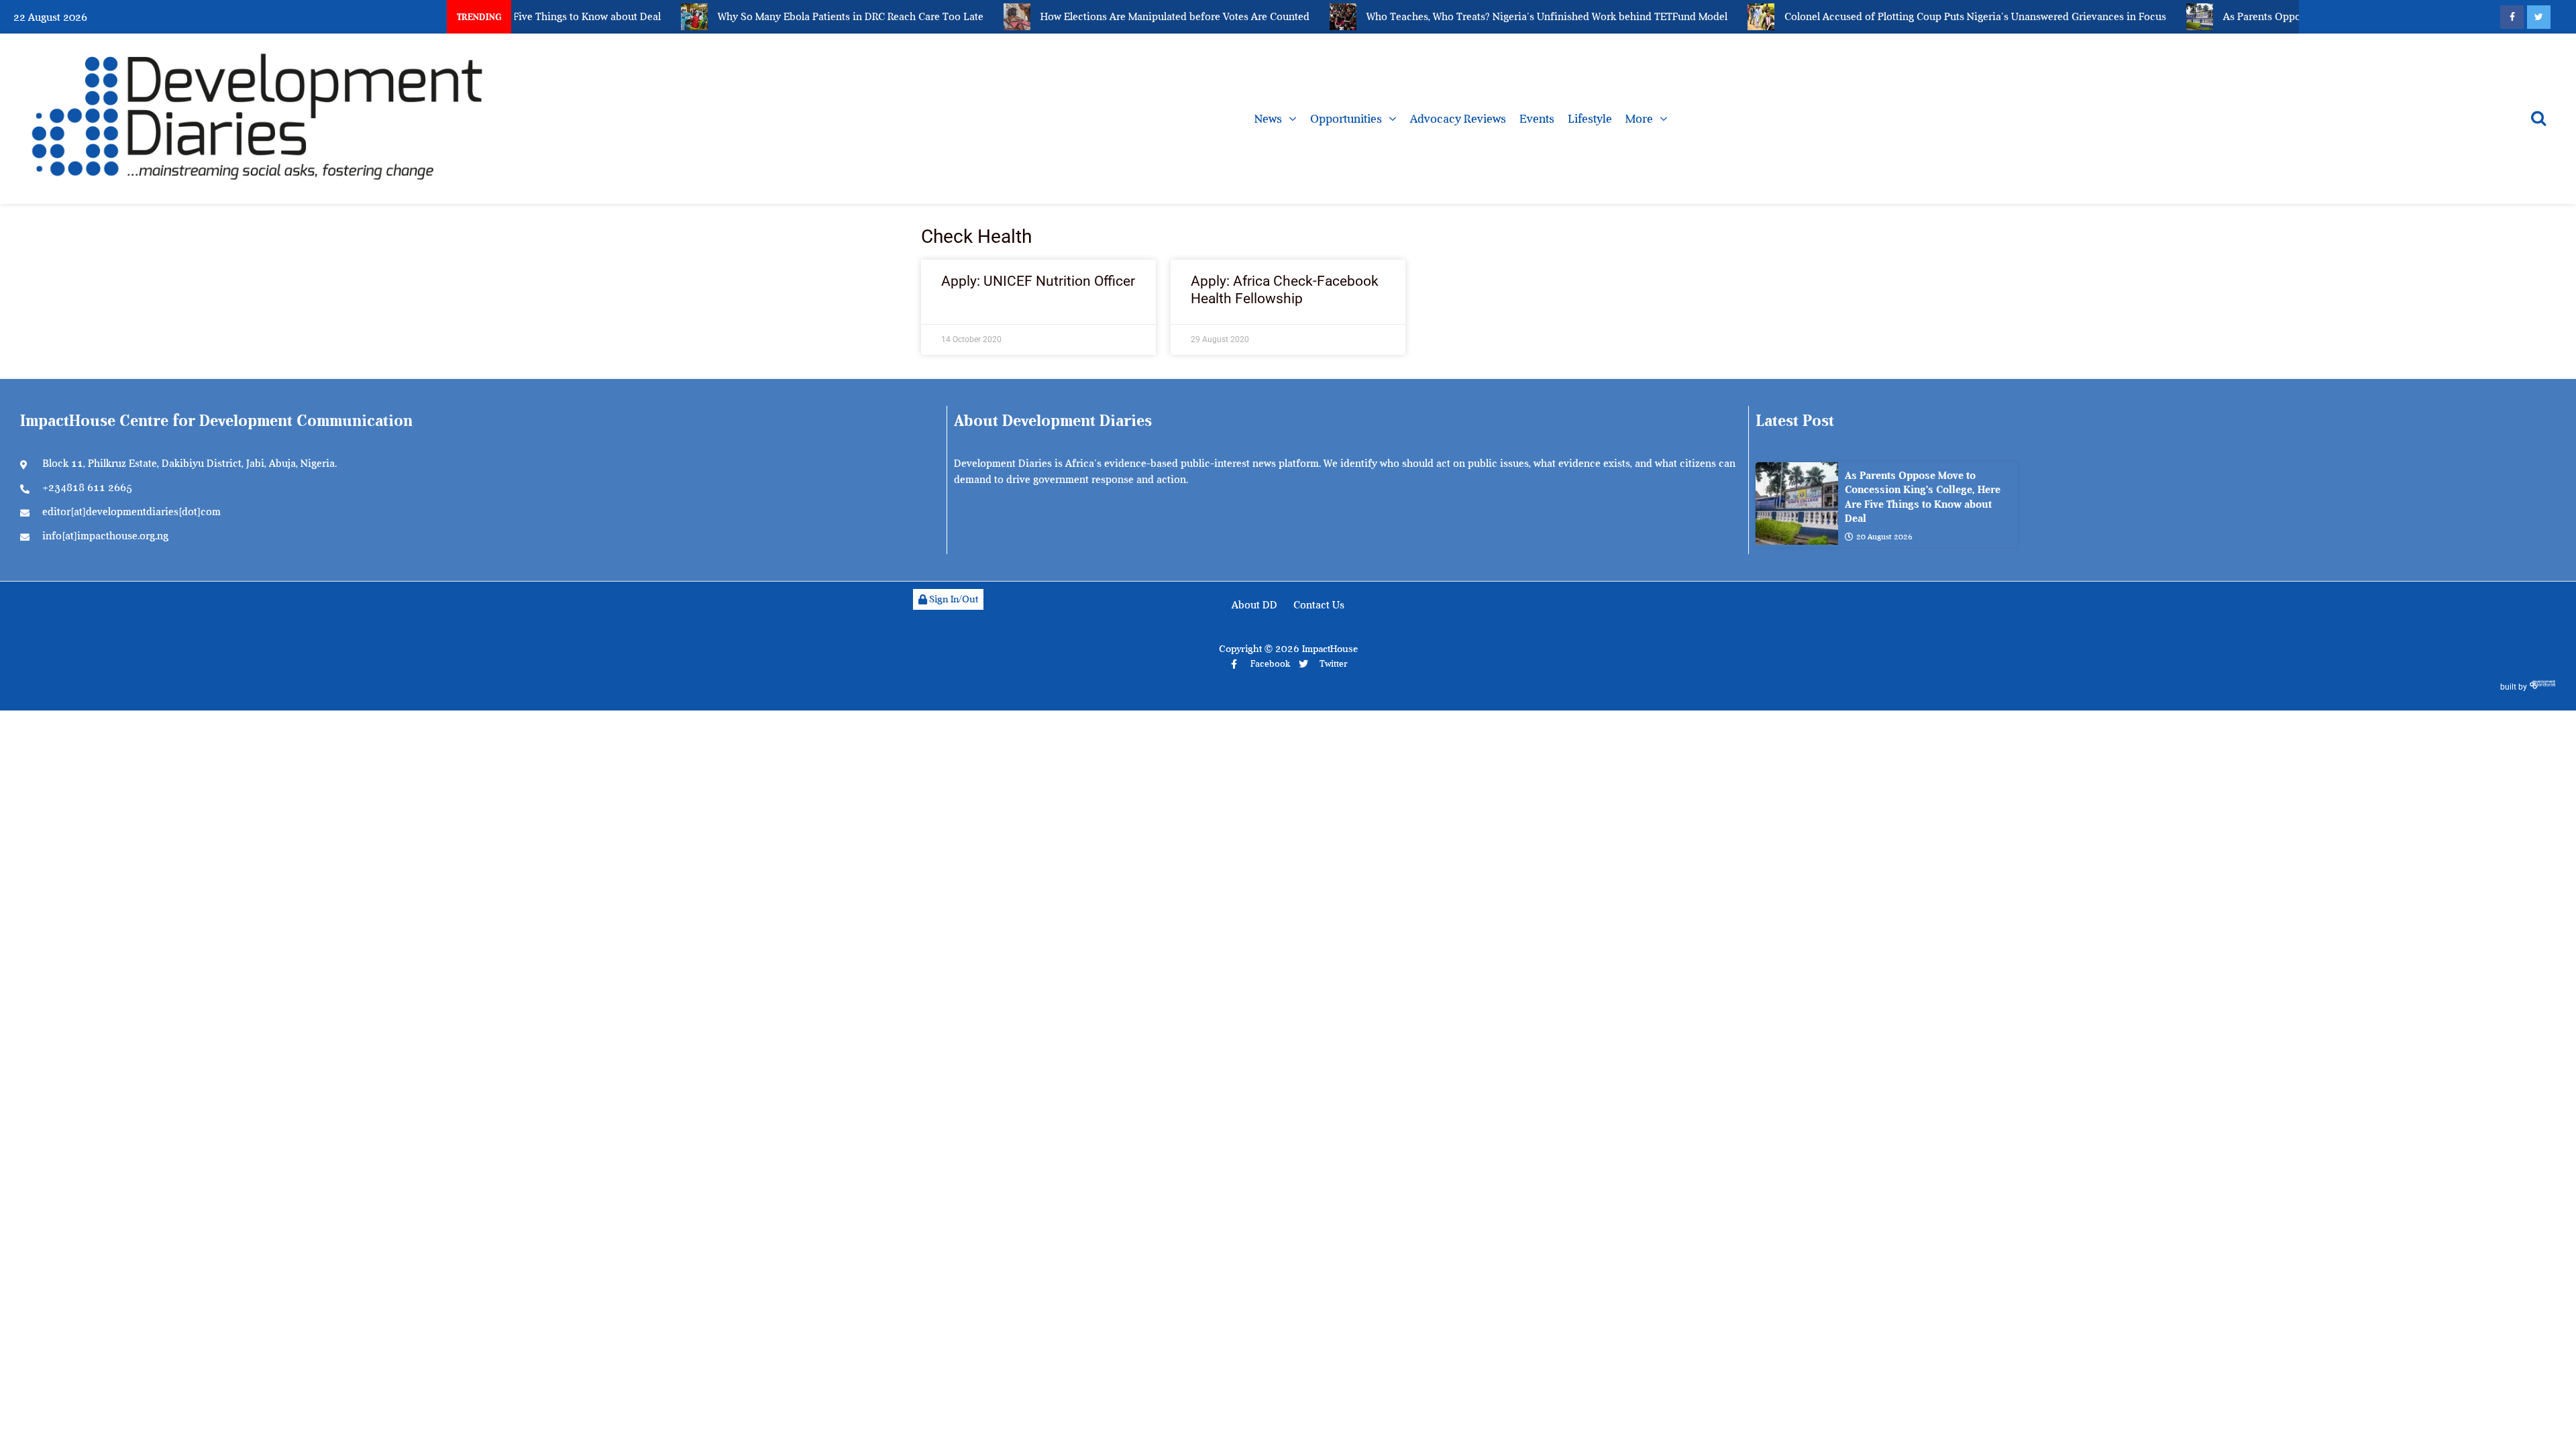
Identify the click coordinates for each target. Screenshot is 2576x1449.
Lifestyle (1590, 119)
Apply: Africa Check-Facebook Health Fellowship (1285, 289)
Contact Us (1319, 605)
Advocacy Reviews (1458, 119)
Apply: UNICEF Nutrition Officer (1038, 281)
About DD (1254, 605)
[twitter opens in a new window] (2539, 17)
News (1268, 119)
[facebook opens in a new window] (2512, 17)
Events (1537, 119)
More (1639, 119)
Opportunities (1346, 119)
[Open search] (2538, 118)
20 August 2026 (1884, 537)
